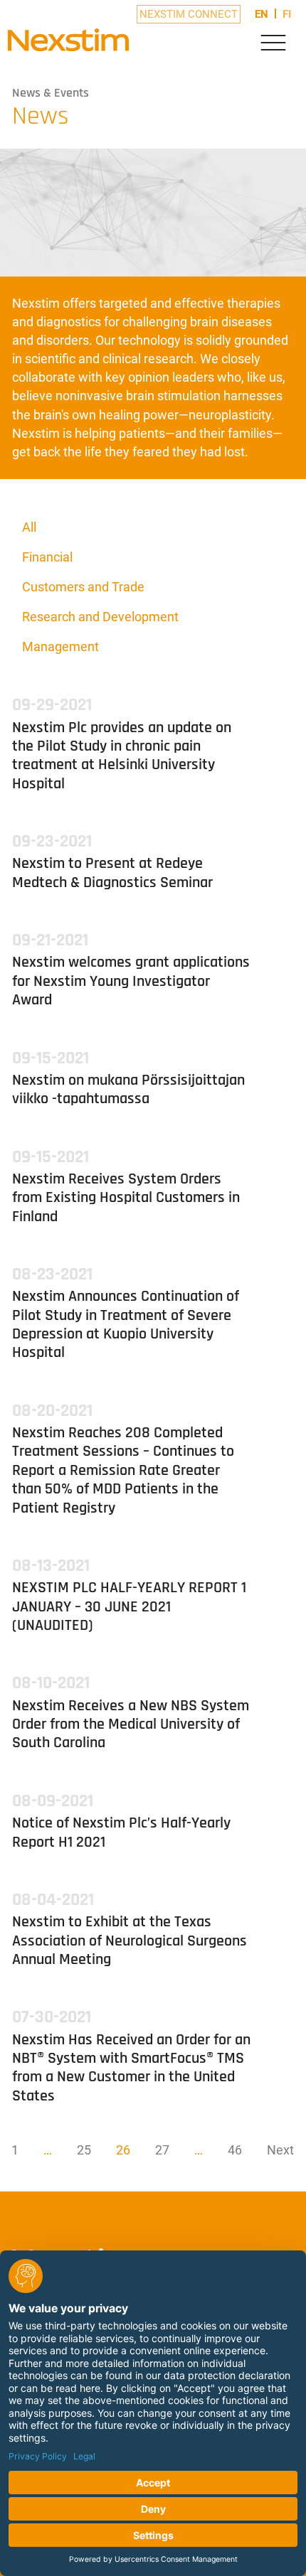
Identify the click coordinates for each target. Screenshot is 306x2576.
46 (235, 2150)
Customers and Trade (83, 587)
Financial (47, 557)
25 (84, 2150)
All (29, 527)
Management (60, 646)
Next (280, 2150)
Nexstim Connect (189, 14)
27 (162, 2150)
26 (123, 2150)
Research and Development (100, 617)
